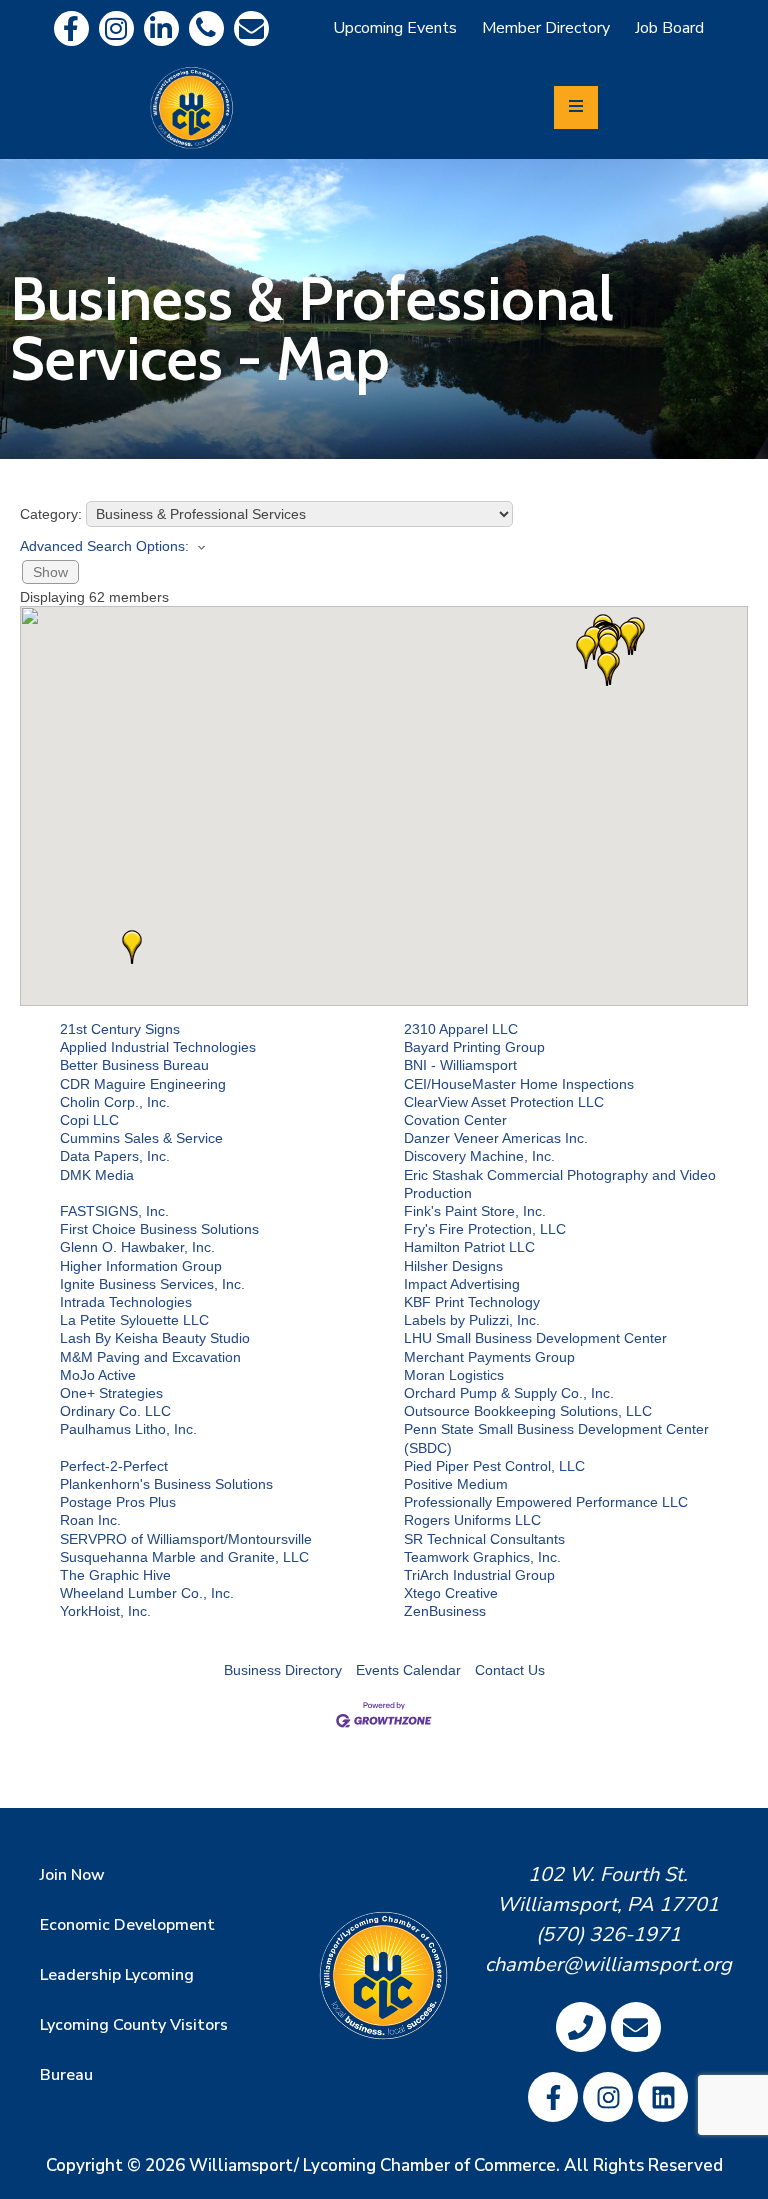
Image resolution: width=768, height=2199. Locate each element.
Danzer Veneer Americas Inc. (496, 1138)
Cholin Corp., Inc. (115, 1102)
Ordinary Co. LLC (115, 1411)
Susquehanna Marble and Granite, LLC (184, 1557)
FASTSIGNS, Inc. (114, 1211)
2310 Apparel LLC (461, 1029)
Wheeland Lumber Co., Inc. (147, 1593)
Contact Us (510, 1670)
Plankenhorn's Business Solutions (166, 1484)
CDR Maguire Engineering (143, 1084)
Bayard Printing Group (474, 1047)
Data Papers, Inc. (115, 1156)
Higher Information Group (141, 1266)
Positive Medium (456, 1484)
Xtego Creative (451, 1593)
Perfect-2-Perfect (114, 1466)
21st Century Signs (120, 1029)
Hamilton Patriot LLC (469, 1247)
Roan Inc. (90, 1520)
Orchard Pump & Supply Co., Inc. (509, 1393)
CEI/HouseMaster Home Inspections (519, 1084)
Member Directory (546, 28)
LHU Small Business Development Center (535, 1338)
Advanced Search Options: (104, 546)
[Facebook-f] (71, 28)
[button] (607, 669)
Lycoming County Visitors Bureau (134, 2050)
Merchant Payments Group (489, 1357)
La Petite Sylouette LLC (134, 1320)
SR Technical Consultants (484, 1539)
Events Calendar (408, 1670)
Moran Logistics (454, 1375)
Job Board (669, 28)
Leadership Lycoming (117, 1975)
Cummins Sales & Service (141, 1138)
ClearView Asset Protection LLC (504, 1102)
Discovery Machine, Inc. (479, 1156)
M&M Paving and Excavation (150, 1357)
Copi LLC (89, 1120)
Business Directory (283, 1670)
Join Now (72, 1875)
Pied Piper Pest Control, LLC (494, 1466)
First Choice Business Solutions (159, 1229)
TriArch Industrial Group (479, 1575)
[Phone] (206, 28)
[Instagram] (116, 28)
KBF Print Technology (472, 1302)
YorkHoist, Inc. (105, 1611)
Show (50, 572)
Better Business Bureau (134, 1065)
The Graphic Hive (115, 1575)
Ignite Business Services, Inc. (152, 1284)
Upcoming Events (395, 28)
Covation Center (455, 1120)
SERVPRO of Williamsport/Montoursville (186, 1539)
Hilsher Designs (453, 1266)
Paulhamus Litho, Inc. (128, 1429)
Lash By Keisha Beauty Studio (155, 1338)
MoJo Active (98, 1375)
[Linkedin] (161, 28)
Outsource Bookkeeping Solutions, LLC (528, 1411)
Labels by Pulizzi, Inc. (472, 1320)
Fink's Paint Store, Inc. (475, 1211)
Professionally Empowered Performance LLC (546, 1502)
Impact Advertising (462, 1284)
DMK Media (97, 1175)
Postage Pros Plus (118, 1502)
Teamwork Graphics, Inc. (482, 1557)
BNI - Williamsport (460, 1065)
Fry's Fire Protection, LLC (485, 1229)
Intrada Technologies (126, 1302)
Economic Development (127, 1925)
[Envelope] (251, 28)
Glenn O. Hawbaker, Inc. (137, 1247)
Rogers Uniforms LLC (472, 1520)
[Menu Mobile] (576, 107)
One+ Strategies (111, 1393)
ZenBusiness (445, 1611)
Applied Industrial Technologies (158, 1047)
